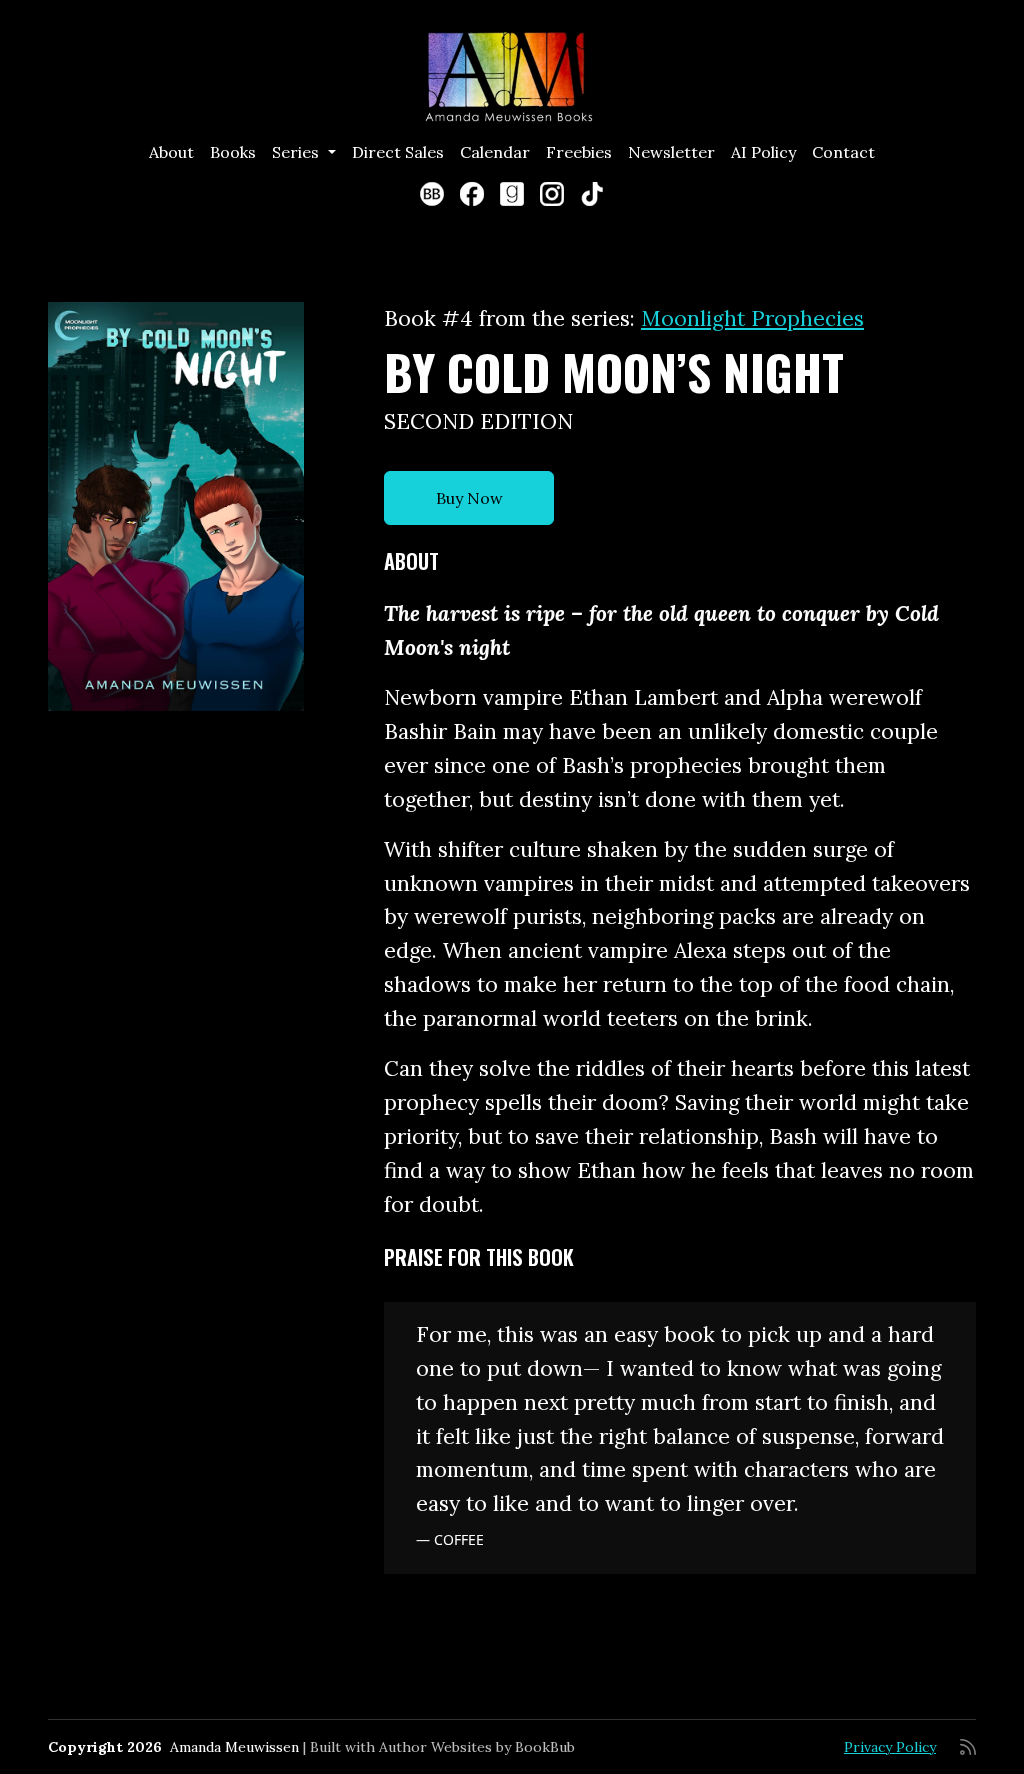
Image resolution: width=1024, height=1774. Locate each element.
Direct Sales (398, 152)
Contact (843, 152)
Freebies (579, 152)
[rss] (968, 1747)
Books (233, 152)
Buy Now (469, 498)
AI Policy (763, 152)
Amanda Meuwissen (234, 1747)
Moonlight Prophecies (752, 318)
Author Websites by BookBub (477, 1747)
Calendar (495, 152)
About (171, 152)
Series (297, 152)
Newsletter (671, 152)
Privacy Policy (890, 1747)
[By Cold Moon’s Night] (176, 507)
